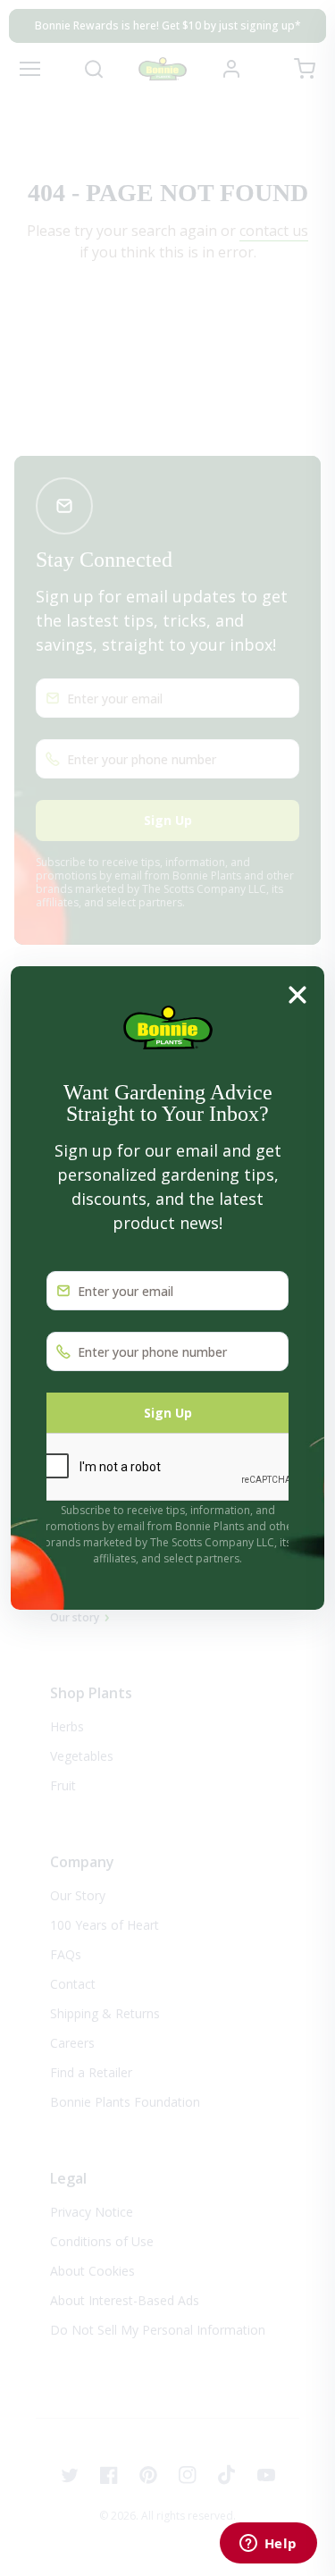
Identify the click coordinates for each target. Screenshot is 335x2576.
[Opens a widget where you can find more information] (268, 2545)
